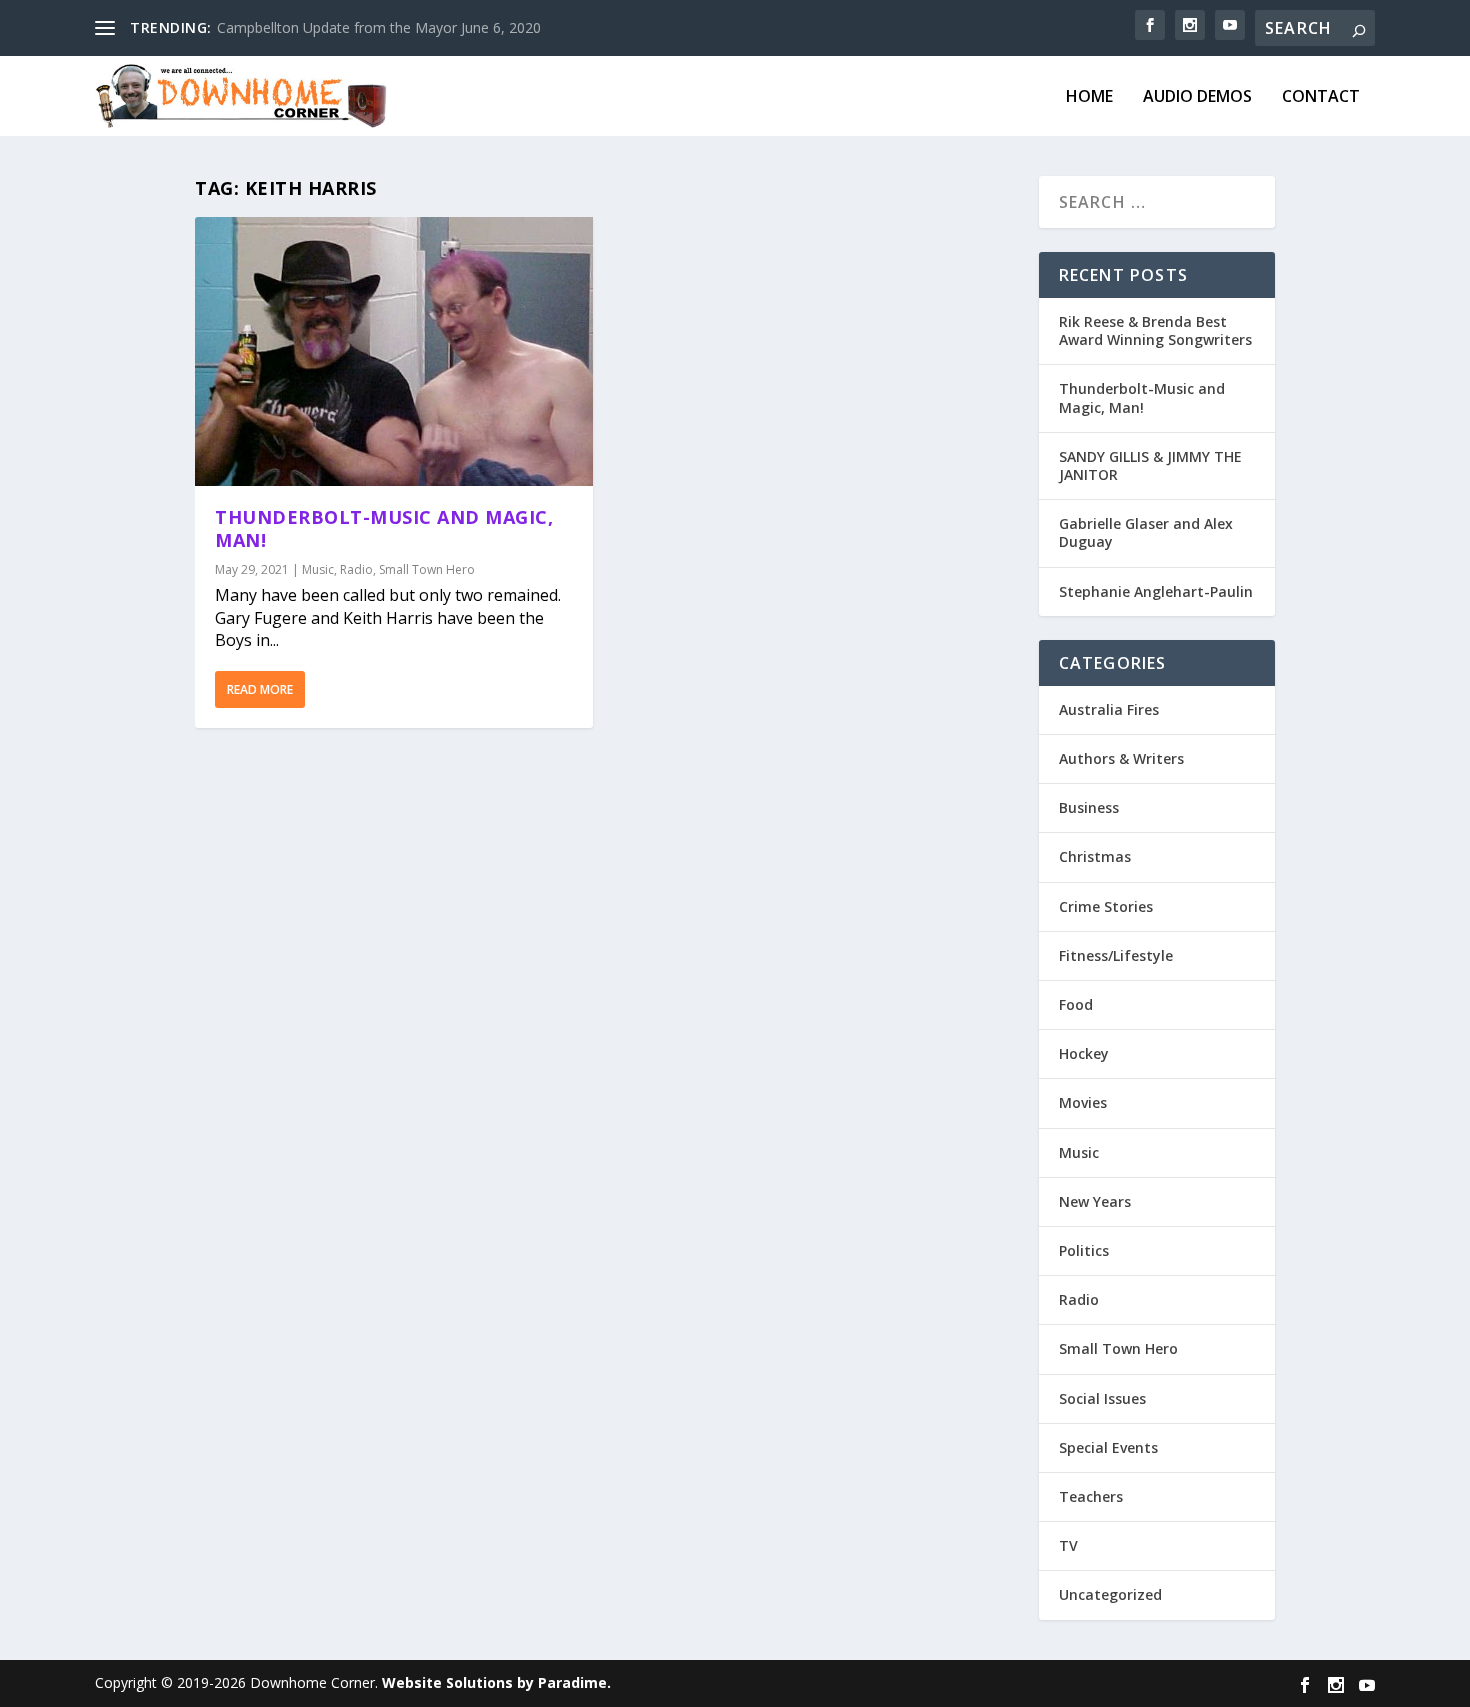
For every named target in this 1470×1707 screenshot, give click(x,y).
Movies (1083, 1102)
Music (318, 569)
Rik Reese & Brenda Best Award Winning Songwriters (1155, 330)
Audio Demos (1197, 97)
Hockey (1084, 1053)
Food (1076, 1004)
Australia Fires (1109, 709)
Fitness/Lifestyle (1116, 955)
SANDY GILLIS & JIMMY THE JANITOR (1150, 465)
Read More (260, 689)
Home (1089, 97)
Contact (1321, 97)
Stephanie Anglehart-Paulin (1156, 591)
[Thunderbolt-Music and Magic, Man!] (394, 351)
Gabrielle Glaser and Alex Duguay (1146, 532)
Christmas (1095, 856)
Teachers (1091, 1496)
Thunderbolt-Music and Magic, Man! (384, 528)
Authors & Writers (1121, 758)
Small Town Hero (427, 569)
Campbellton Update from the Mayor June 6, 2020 (379, 27)
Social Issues (1102, 1398)
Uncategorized (1110, 1594)
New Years (1095, 1201)
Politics (1084, 1250)
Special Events (1108, 1447)
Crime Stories (1106, 906)
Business (1089, 807)
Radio (356, 569)
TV (1068, 1545)
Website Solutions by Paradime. (496, 1682)
